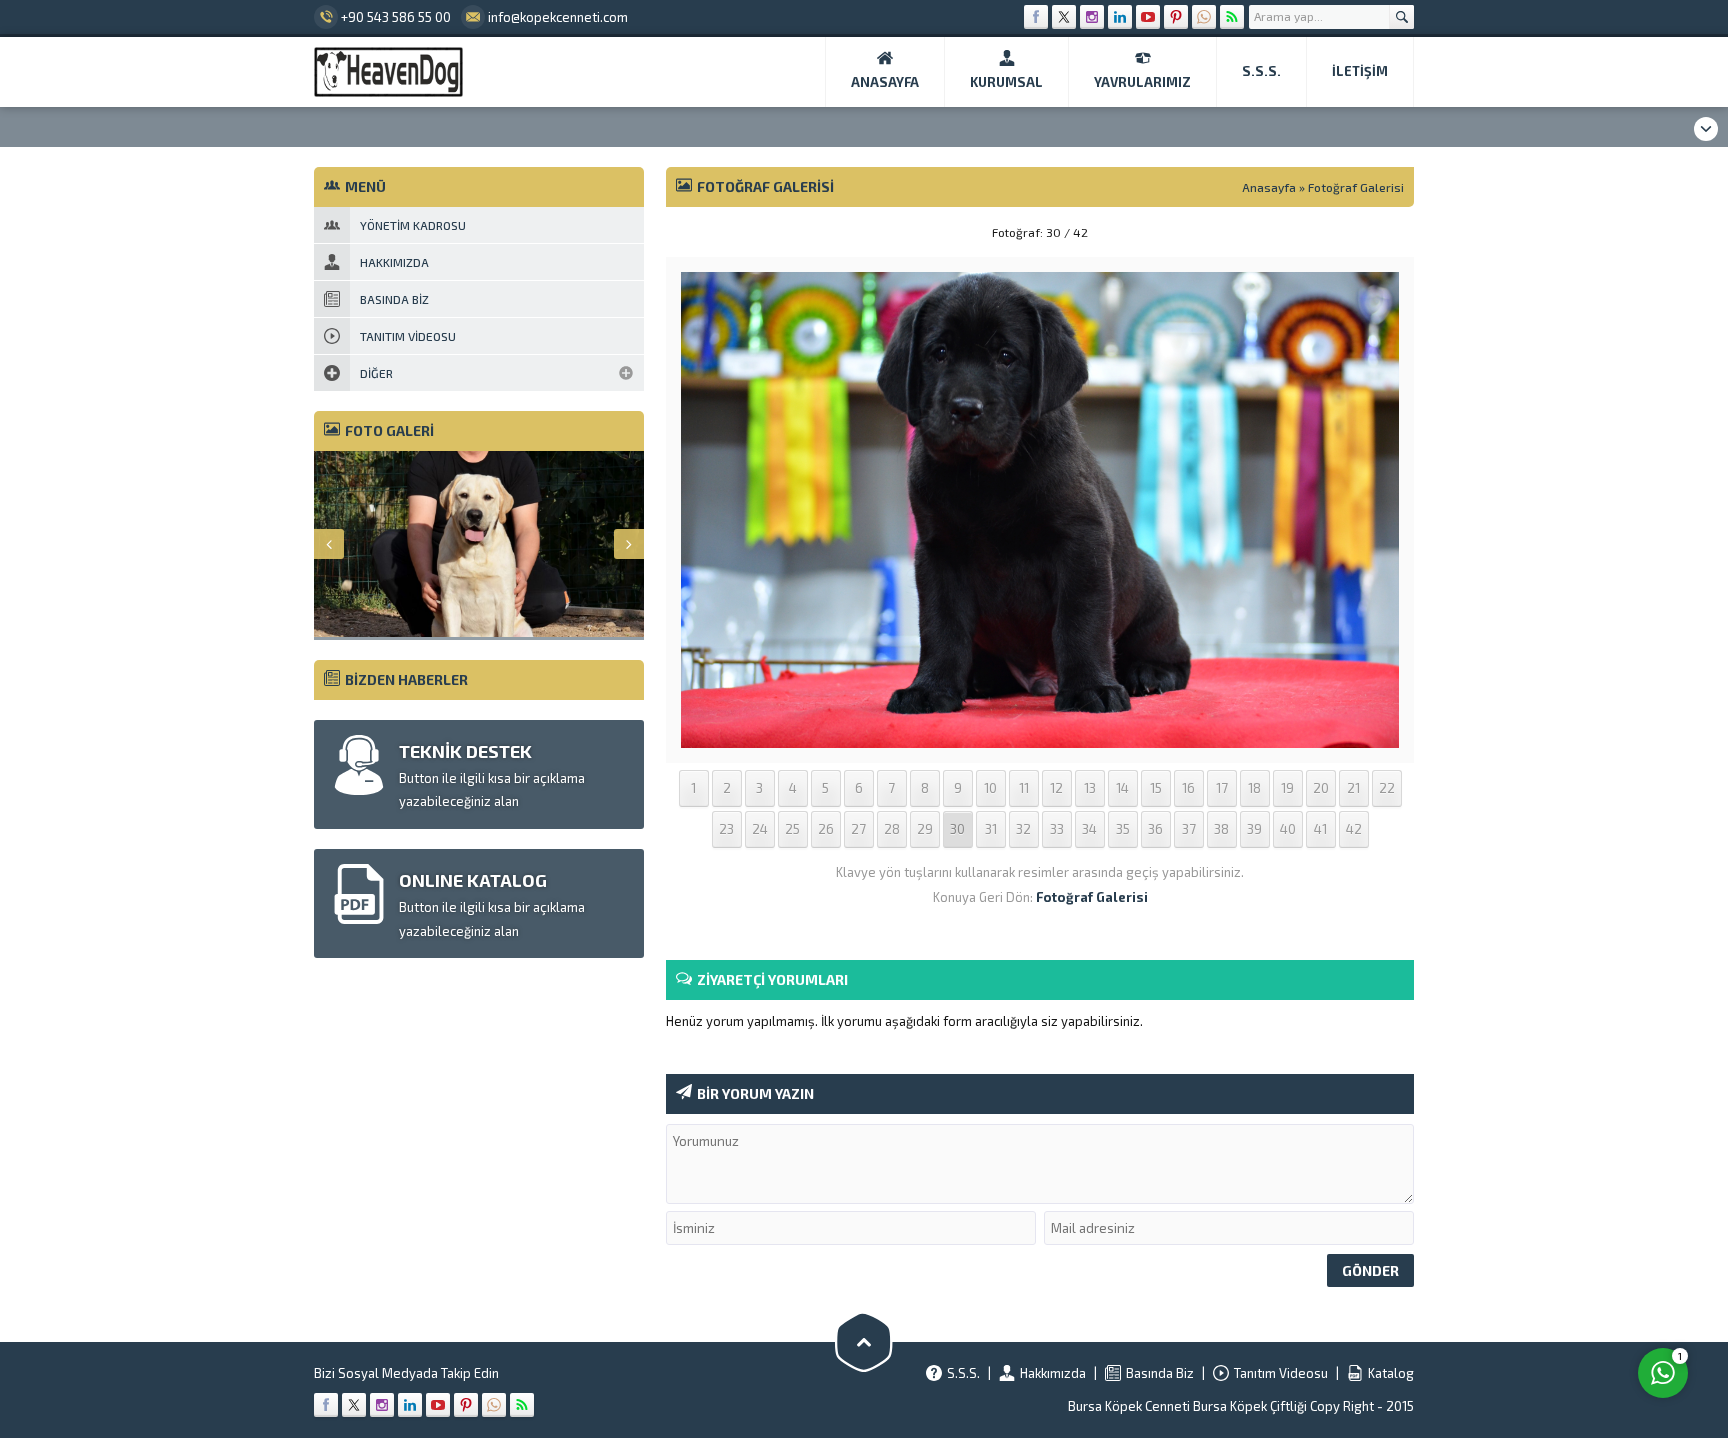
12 (1056, 788)
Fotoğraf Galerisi (1356, 187)
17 (1222, 788)
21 (1353, 788)
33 (1057, 829)
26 (826, 829)
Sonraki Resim (1364, 232)
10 (990, 788)
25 (792, 829)
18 (1254, 788)
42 (1354, 829)
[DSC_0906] (1040, 735)
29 (925, 829)
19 (1287, 788)
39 (1254, 829)
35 (1123, 829)
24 (760, 829)
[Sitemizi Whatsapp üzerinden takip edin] (1204, 17)
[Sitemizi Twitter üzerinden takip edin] (1064, 17)
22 (1387, 788)
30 (957, 829)
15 (1156, 788)
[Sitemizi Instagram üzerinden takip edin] (1092, 17)
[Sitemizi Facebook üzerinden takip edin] (1036, 17)
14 (1122, 788)
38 (1221, 829)
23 (726, 829)
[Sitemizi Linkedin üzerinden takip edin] (1120, 17)
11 (1024, 788)
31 (991, 829)
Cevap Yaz (1538, 1286)
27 (858, 829)
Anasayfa (1269, 187)
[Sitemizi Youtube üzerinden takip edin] (1148, 17)
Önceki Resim (716, 232)
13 (1090, 788)
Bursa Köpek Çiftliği (1251, 1406)
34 (1089, 829)
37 (1189, 829)
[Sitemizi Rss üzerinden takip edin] (1232, 17)
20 (1321, 788)
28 (892, 829)
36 (1155, 829)
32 (1023, 829)
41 (1320, 829)
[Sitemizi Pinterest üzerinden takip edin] (1176, 17)
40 (1288, 829)
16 (1188, 788)
